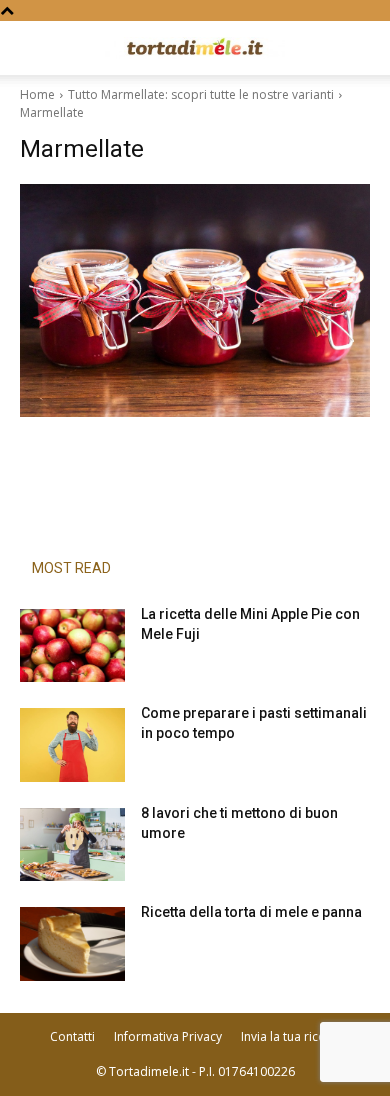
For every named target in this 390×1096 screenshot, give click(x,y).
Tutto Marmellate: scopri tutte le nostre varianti (201, 94)
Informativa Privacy (168, 1036)
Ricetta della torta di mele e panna (251, 912)
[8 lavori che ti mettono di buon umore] (72, 845)
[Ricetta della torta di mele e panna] (72, 944)
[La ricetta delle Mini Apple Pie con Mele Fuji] (72, 646)
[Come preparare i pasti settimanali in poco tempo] (72, 745)
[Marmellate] (195, 300)
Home (37, 94)
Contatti (72, 1036)
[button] (34, 48)
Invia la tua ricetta (290, 1036)
